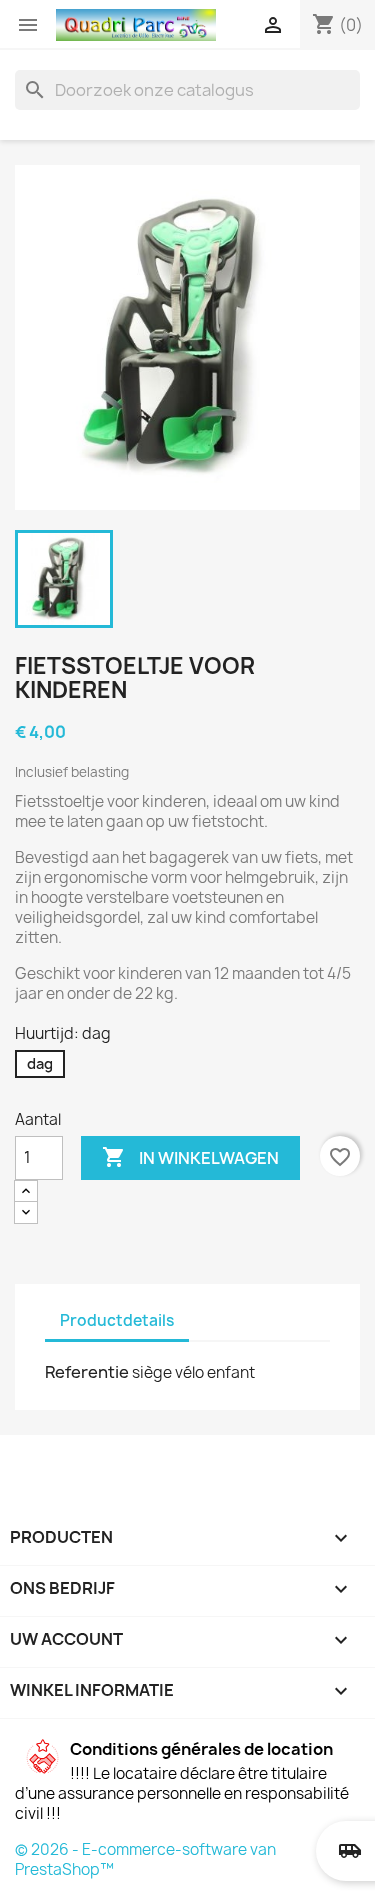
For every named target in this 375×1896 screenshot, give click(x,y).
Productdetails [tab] (117, 1320)
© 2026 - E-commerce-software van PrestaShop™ (145, 1859)
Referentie (87, 1372)
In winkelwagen (190, 1157)
